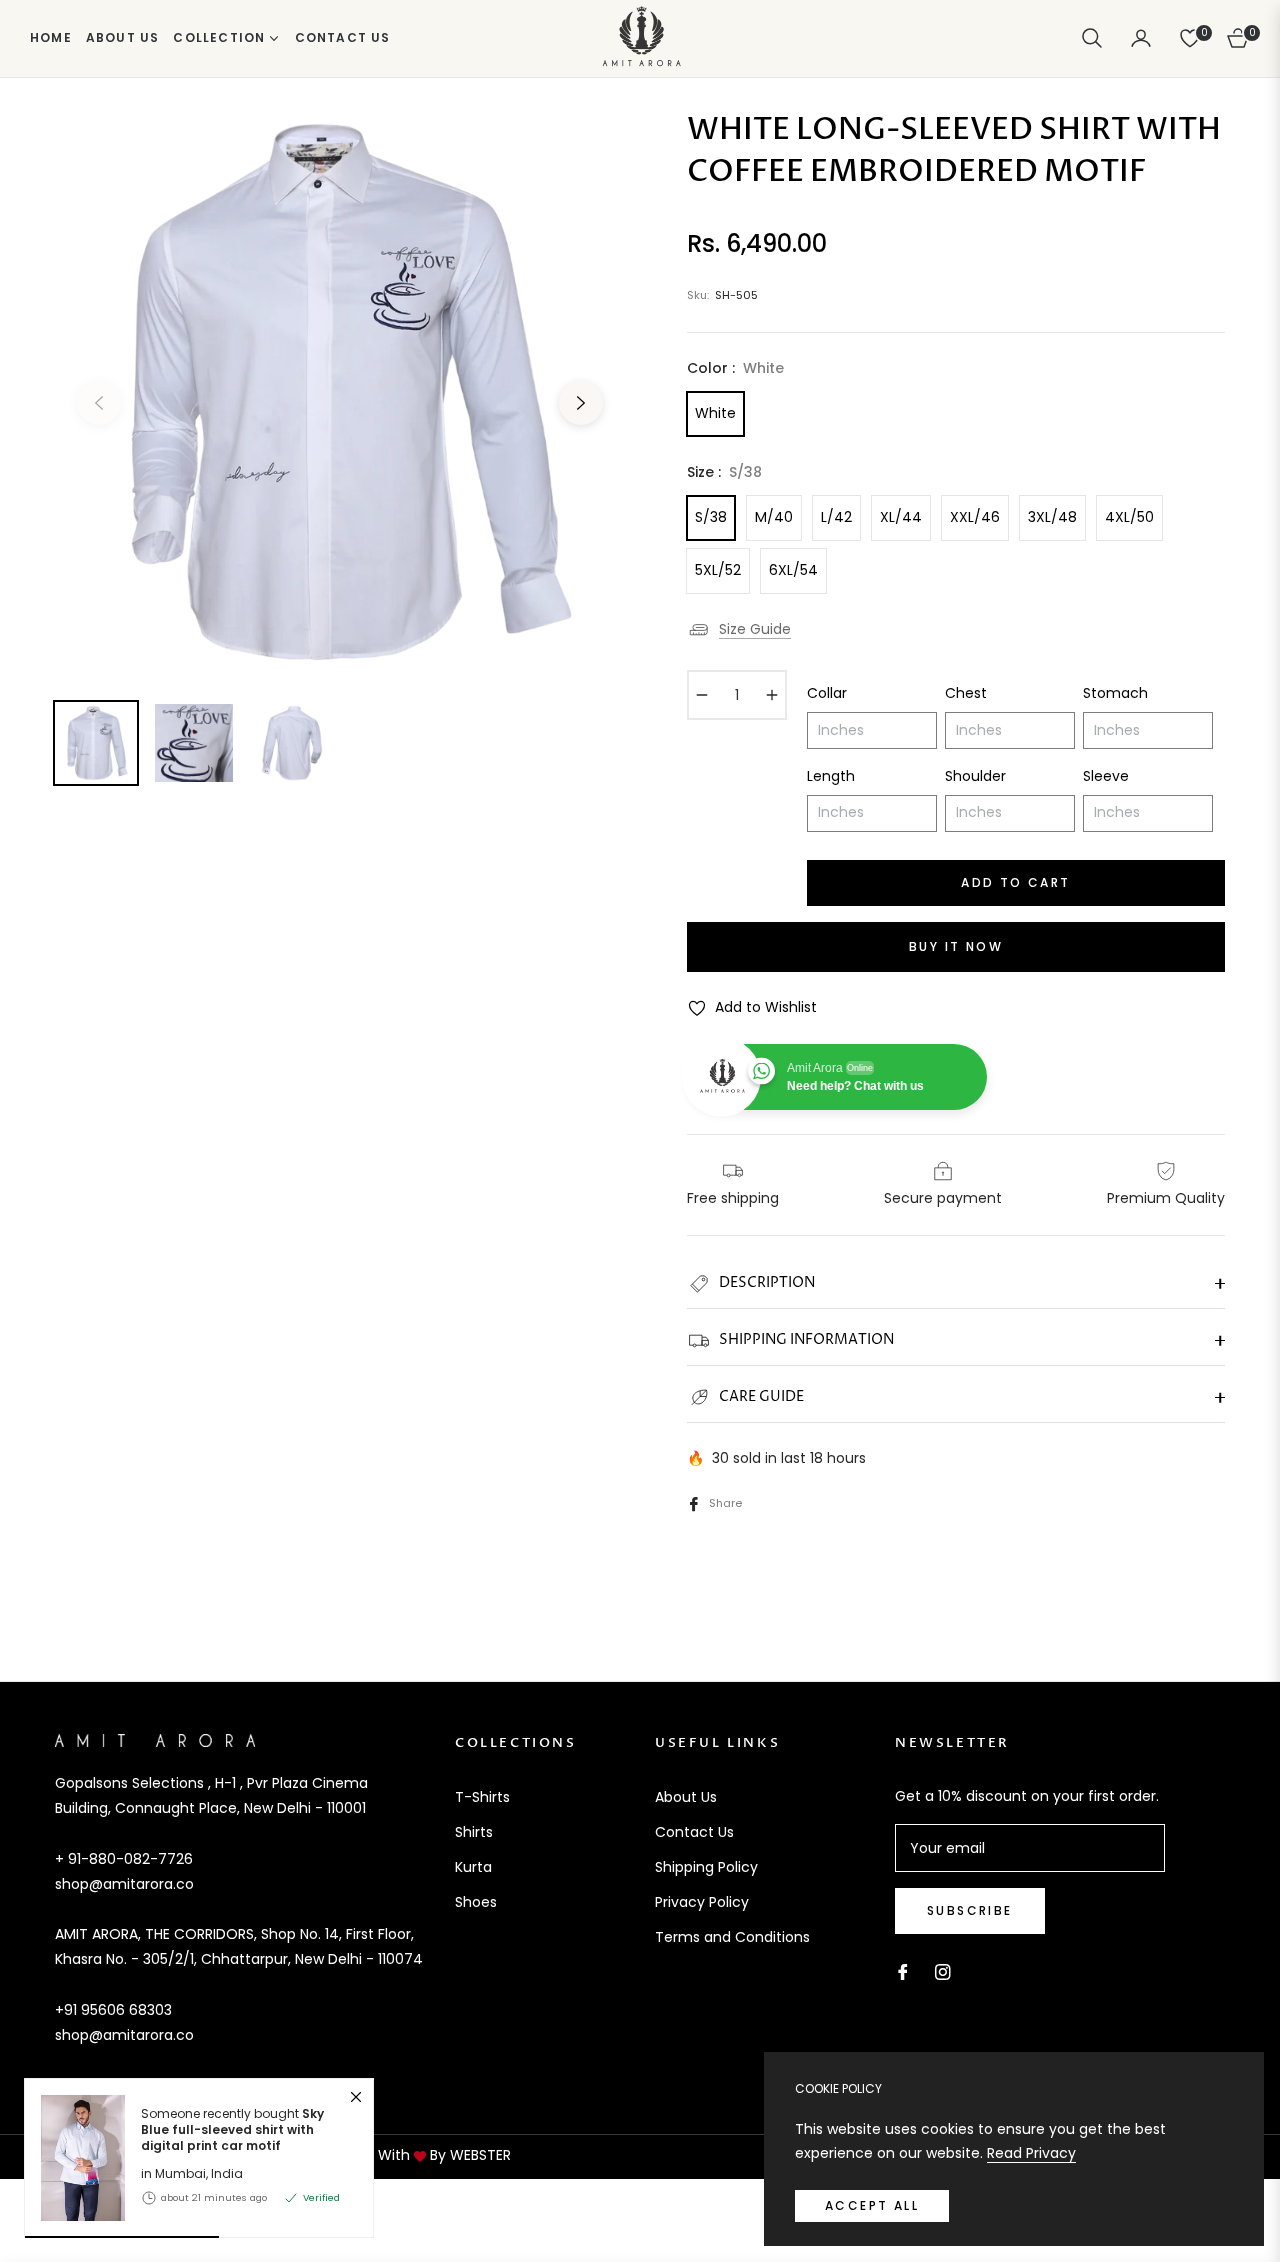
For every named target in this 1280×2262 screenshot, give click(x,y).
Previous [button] (99, 403)
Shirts (474, 1832)
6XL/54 (793, 570)
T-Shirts (482, 1797)
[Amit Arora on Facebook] (903, 1970)
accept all (872, 2205)
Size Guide (755, 629)
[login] (1141, 38)
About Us (686, 1797)
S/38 (711, 517)
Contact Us (694, 1832)
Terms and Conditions (732, 1937)
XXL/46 (975, 517)
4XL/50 (1129, 517)
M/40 (774, 517)
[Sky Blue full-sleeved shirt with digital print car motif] (75, 2158)
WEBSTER (480, 2155)
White (715, 413)
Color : (735, 368)
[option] (340, 391)
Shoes (476, 1902)
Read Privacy (1031, 2153)
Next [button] (581, 403)
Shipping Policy (706, 1867)
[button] (1092, 38)
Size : (724, 472)
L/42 (836, 517)
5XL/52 (718, 570)
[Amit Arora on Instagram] (943, 1970)
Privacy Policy (702, 1902)
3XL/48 (1052, 517)
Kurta (473, 1867)
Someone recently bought (232, 2130)
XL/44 (901, 517)
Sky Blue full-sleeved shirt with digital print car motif (232, 2129)
